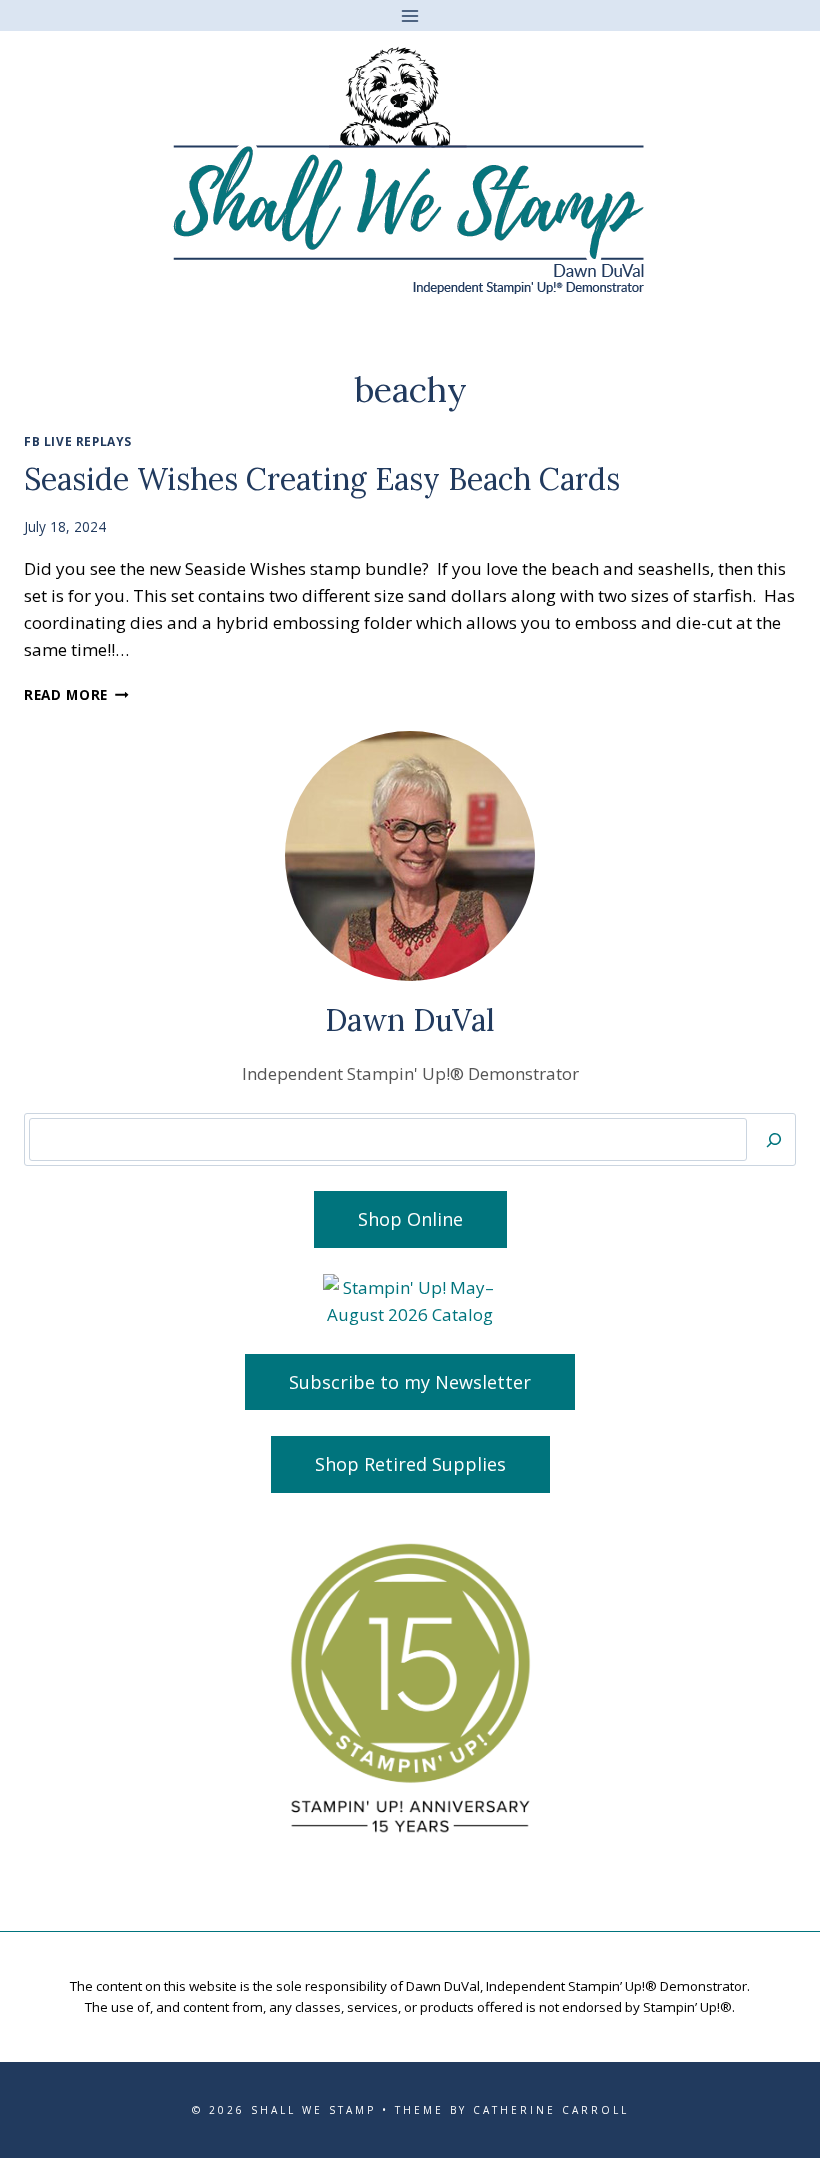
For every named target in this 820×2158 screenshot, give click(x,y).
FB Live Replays (78, 441)
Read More (76, 694)
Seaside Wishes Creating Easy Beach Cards (322, 479)
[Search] (774, 1139)
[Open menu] (410, 15)
